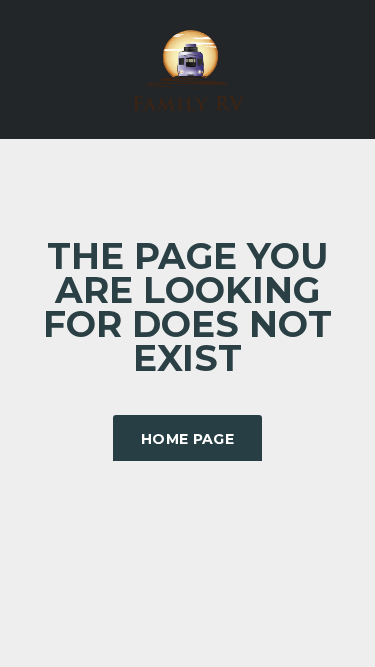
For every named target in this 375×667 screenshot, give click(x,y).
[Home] (188, 67)
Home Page (187, 439)
